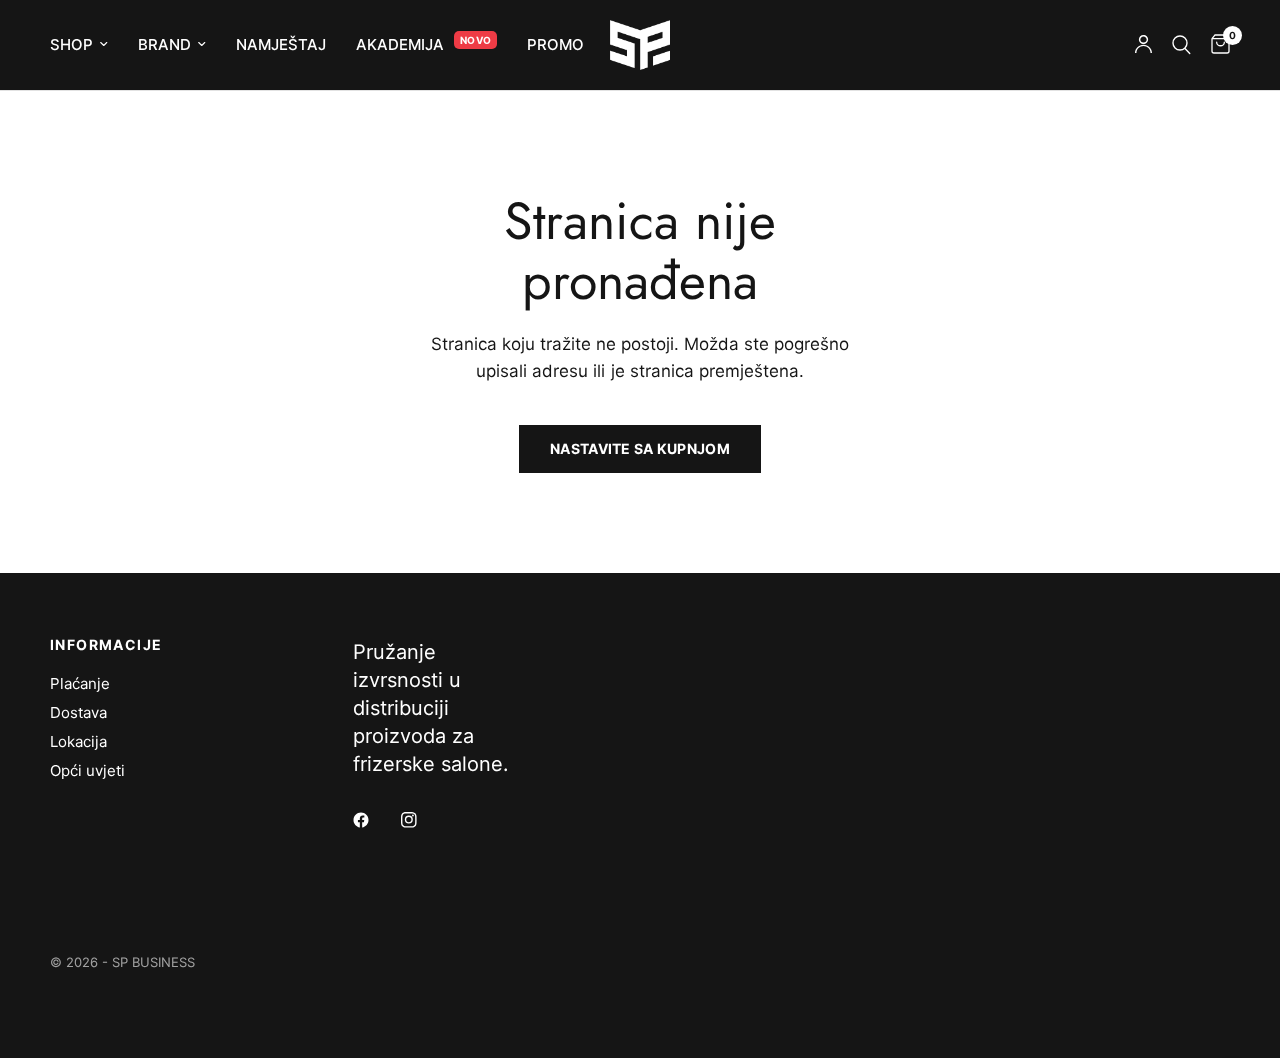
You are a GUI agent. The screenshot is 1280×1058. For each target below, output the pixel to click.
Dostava (78, 712)
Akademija (400, 44)
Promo (555, 44)
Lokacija (78, 741)
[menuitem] (86, 45)
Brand (164, 44)
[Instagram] (423, 820)
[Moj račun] (1143, 45)
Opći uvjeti (87, 770)
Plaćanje (80, 683)
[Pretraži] (1181, 45)
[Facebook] (375, 820)
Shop (71, 44)
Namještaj (281, 44)
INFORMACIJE (106, 645)
